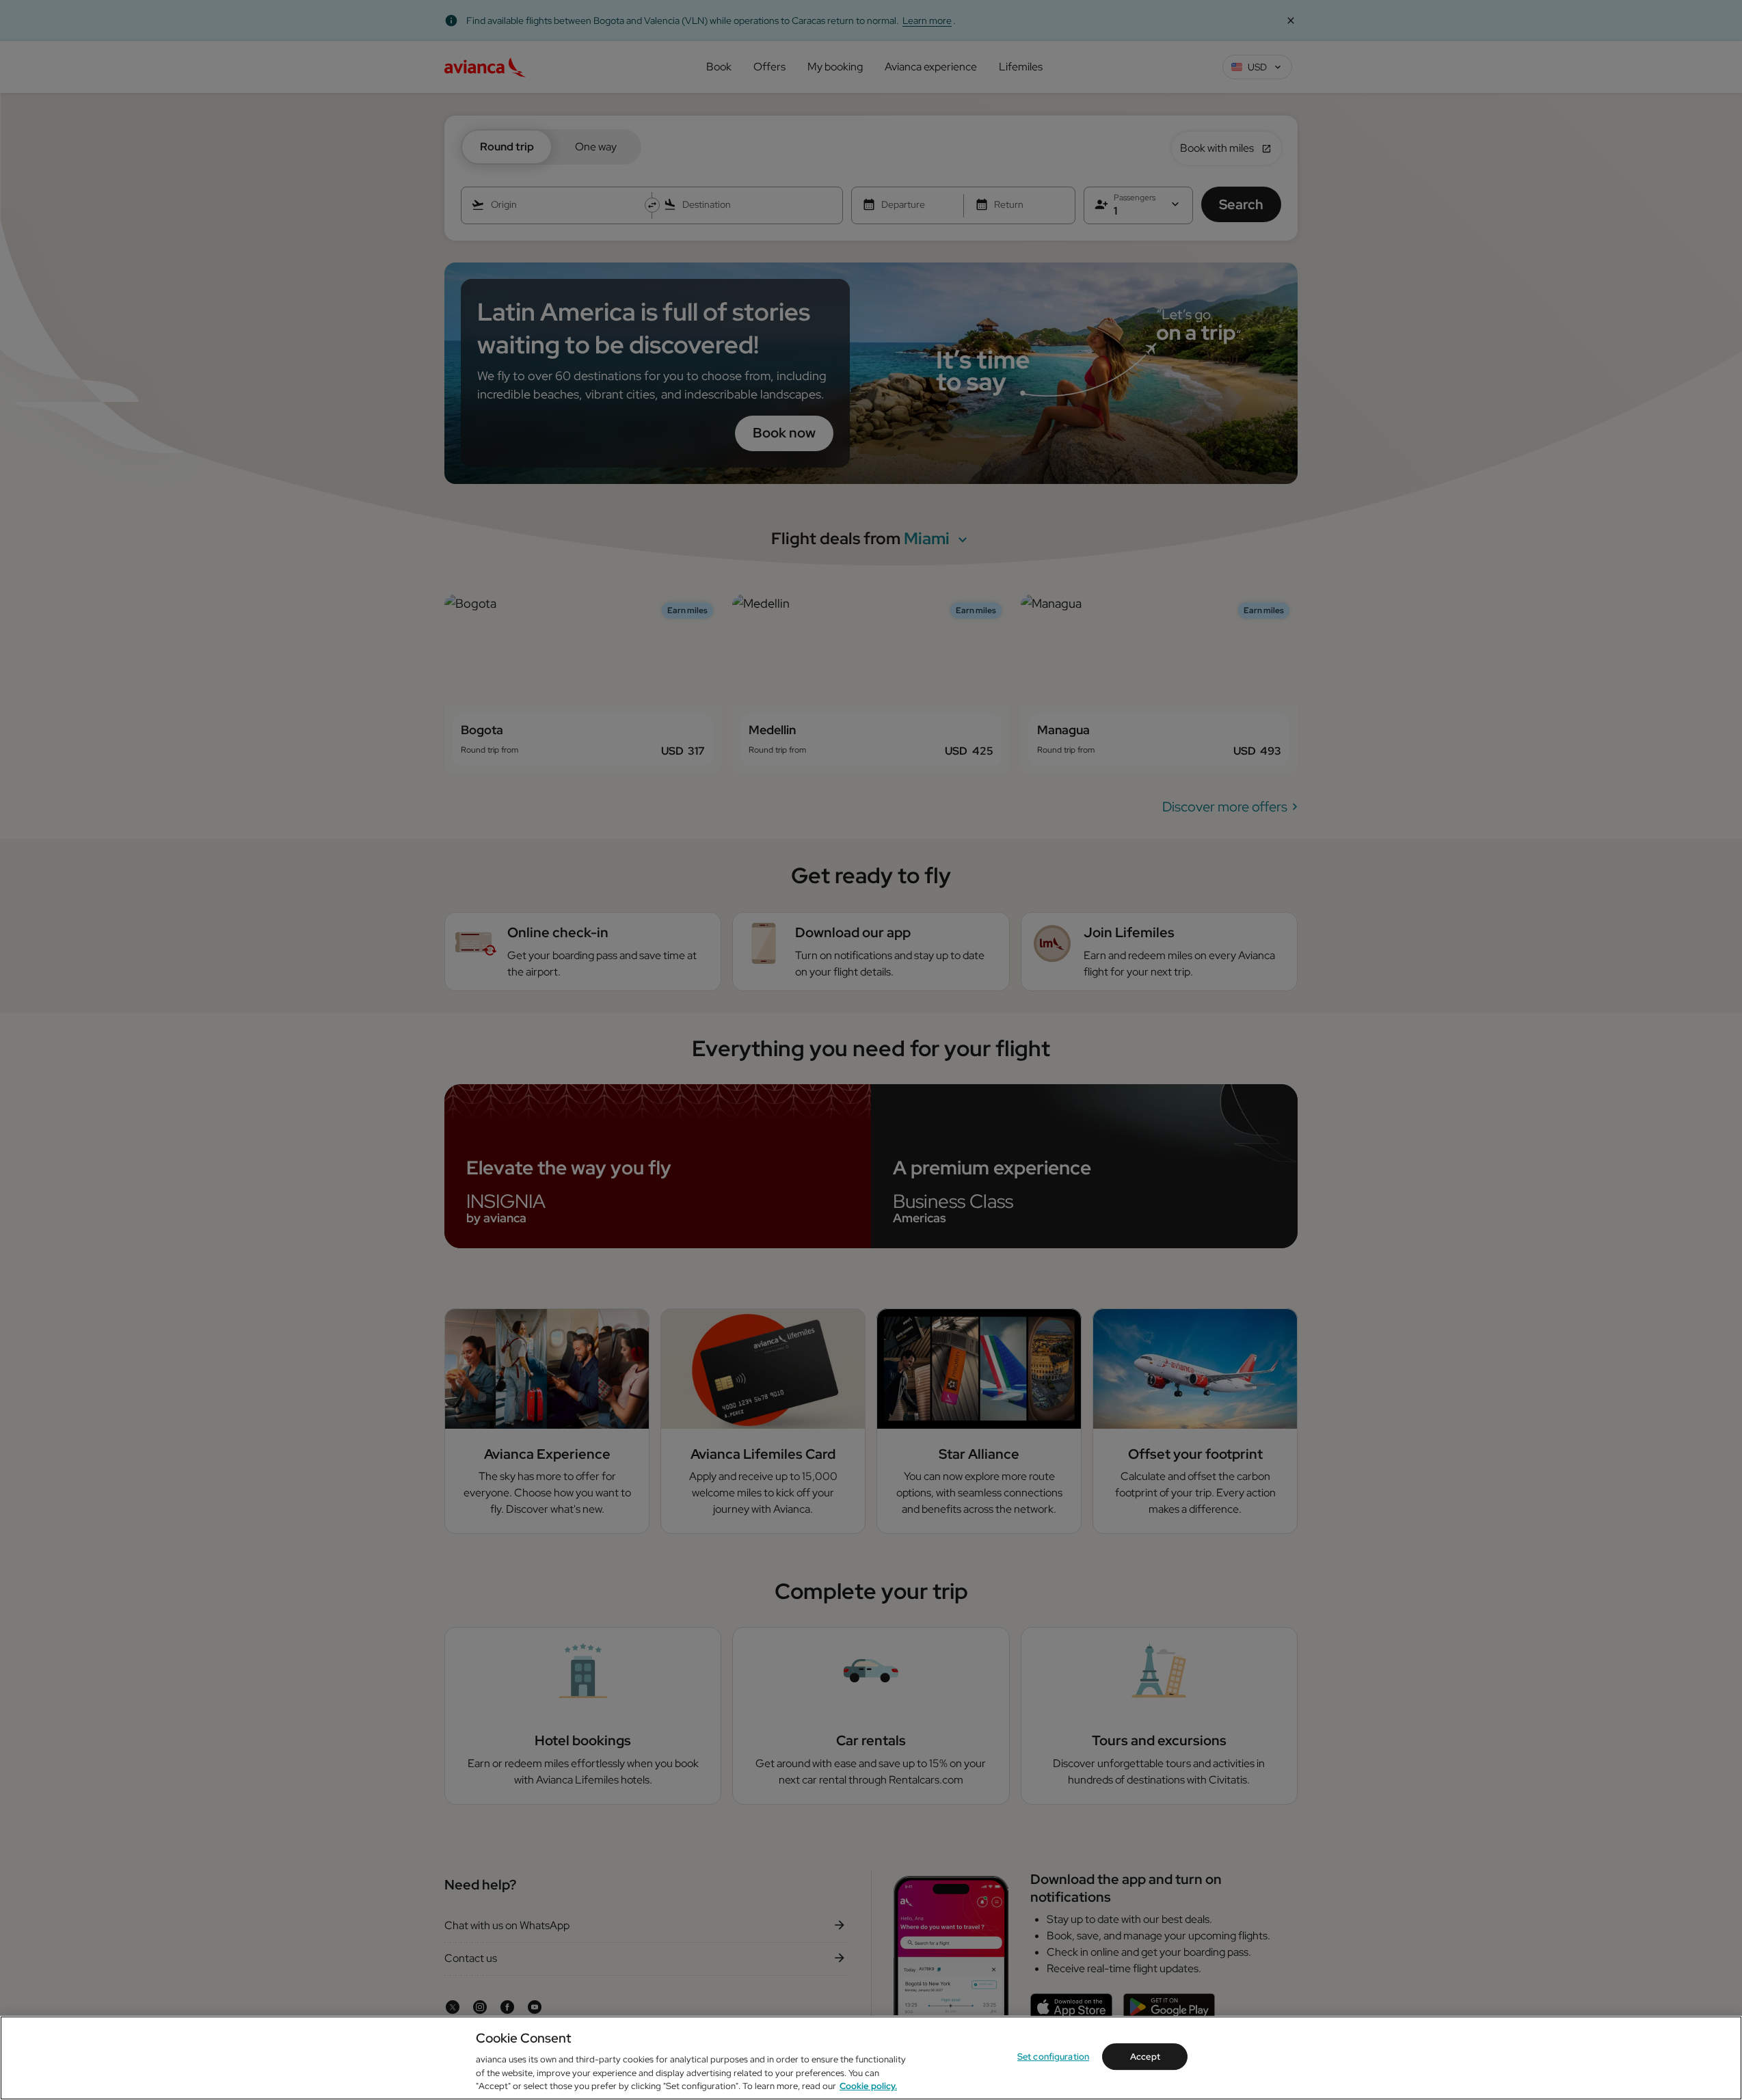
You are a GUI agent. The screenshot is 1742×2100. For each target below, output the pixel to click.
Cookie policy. (868, 2086)
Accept (1145, 2057)
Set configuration (1053, 2057)
